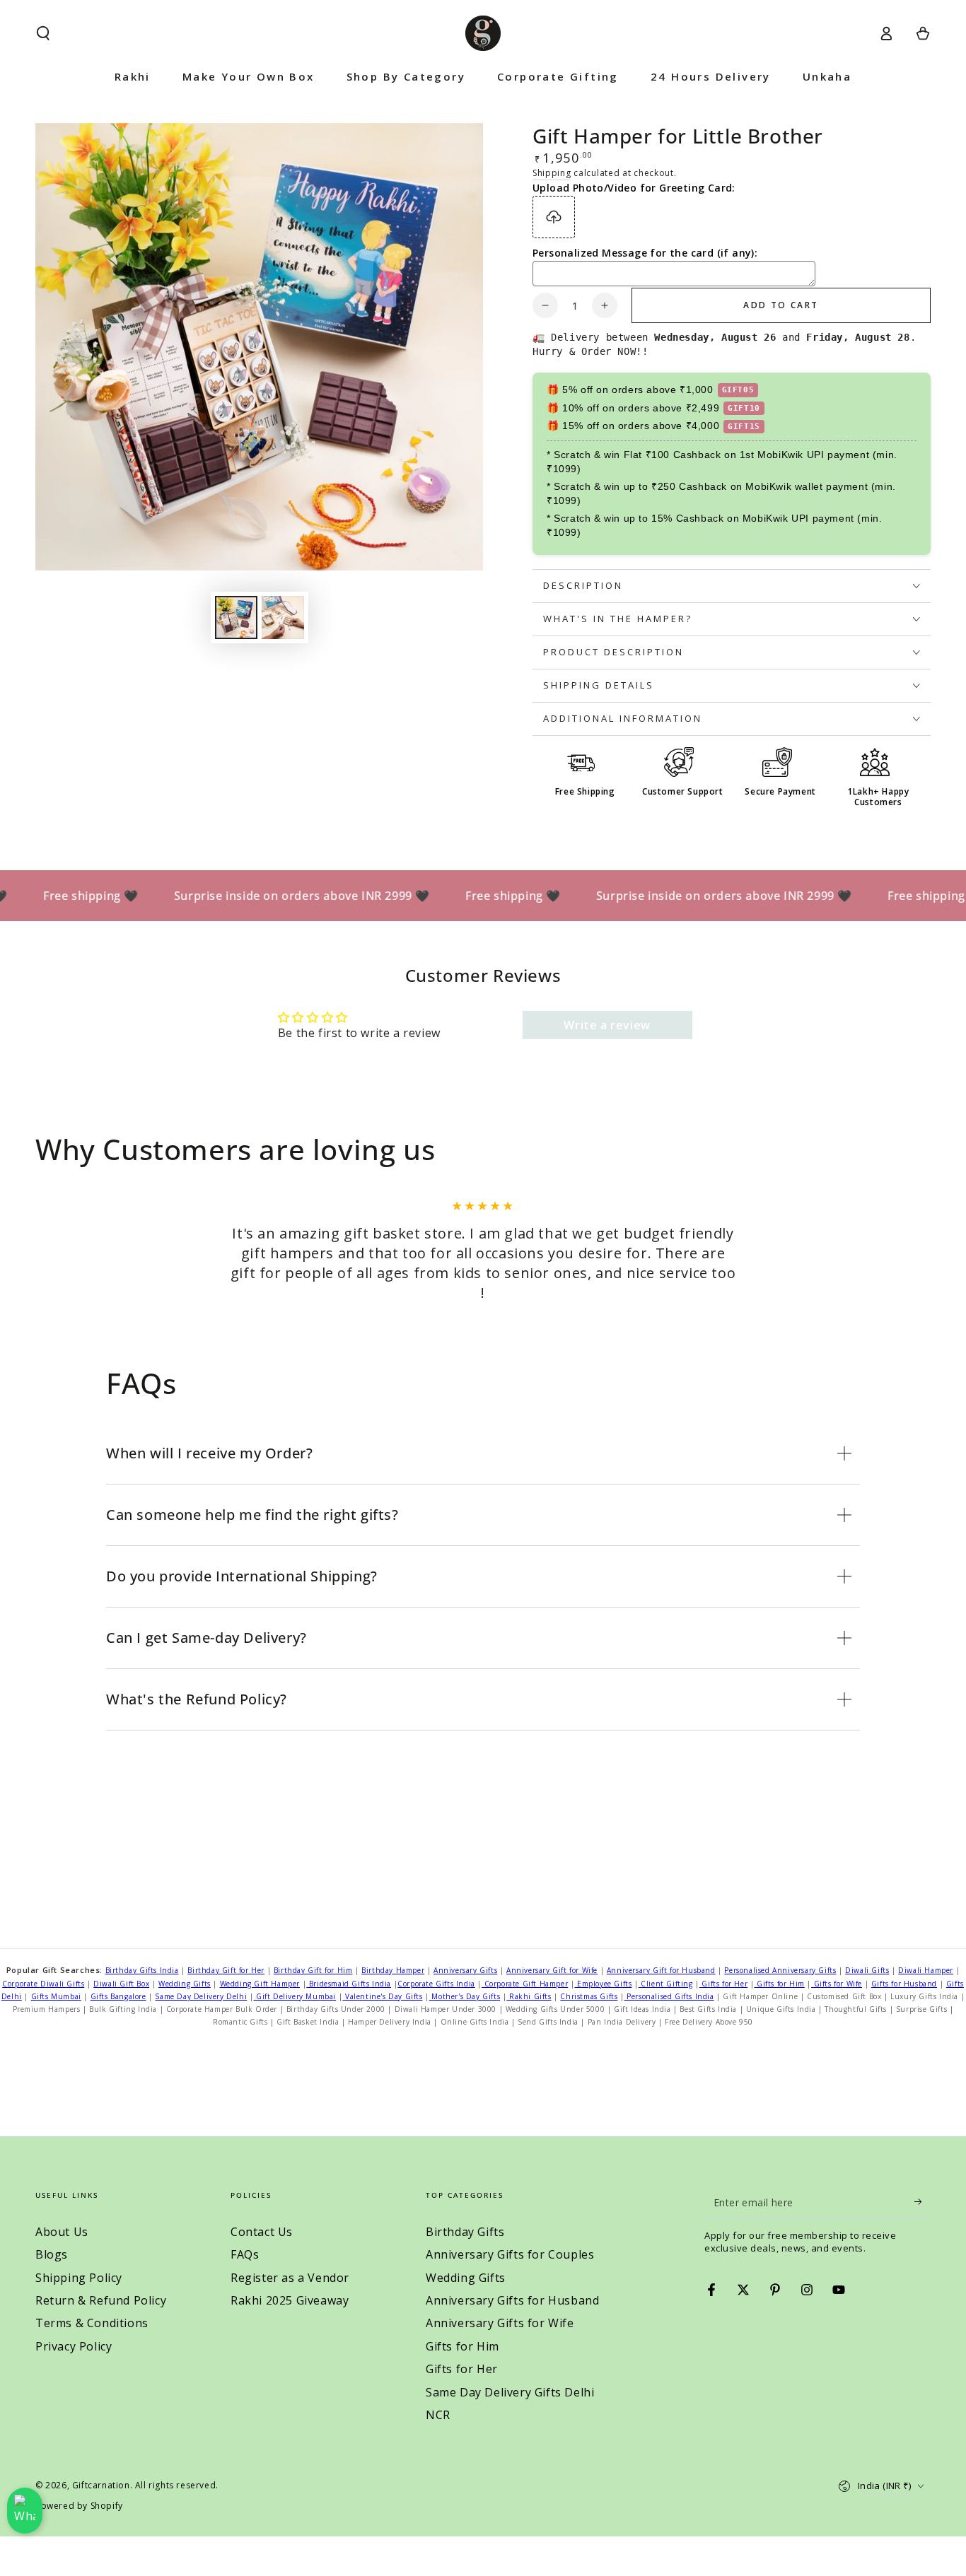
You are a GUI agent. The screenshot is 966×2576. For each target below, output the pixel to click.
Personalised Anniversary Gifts (780, 1970)
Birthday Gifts (465, 2232)
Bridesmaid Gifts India (349, 1984)
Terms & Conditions (92, 2323)
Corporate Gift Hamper (525, 1984)
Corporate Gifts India (436, 1984)
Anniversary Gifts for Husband (512, 2300)
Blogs (52, 2254)
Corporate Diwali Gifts (43, 1984)
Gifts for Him (779, 1984)
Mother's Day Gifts (465, 1996)
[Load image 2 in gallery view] (283, 617)
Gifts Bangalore (118, 1996)
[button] (43, 33)
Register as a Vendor (290, 2278)
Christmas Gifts (589, 1996)
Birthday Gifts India (142, 1970)
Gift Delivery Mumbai (295, 1996)
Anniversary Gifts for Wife (500, 2323)
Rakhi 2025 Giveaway (290, 2300)
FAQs (245, 2254)
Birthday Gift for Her (226, 1970)
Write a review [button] (607, 1025)
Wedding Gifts (185, 1984)
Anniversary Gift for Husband (661, 1970)
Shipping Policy (79, 2278)
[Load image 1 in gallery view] (236, 617)
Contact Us (262, 2232)
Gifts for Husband (904, 1984)
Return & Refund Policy (101, 2300)
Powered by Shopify (79, 2506)
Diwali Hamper (926, 1970)
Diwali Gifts (867, 1970)
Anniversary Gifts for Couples (510, 2254)
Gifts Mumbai (56, 1996)
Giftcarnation (101, 2485)
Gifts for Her (723, 1984)
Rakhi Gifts (529, 1996)
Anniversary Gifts (465, 1970)
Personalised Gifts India (669, 1996)
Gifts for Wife (837, 1984)
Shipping (552, 173)
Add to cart (781, 305)
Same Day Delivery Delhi (201, 1996)
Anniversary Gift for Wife (552, 1970)
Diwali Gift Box (121, 1984)
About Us (62, 2232)
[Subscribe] (923, 2202)
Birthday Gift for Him (313, 1970)
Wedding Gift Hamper (260, 1984)
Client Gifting (666, 1984)
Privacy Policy (74, 2346)
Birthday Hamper (393, 1970)
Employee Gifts (603, 1984)
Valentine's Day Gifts (382, 1996)
